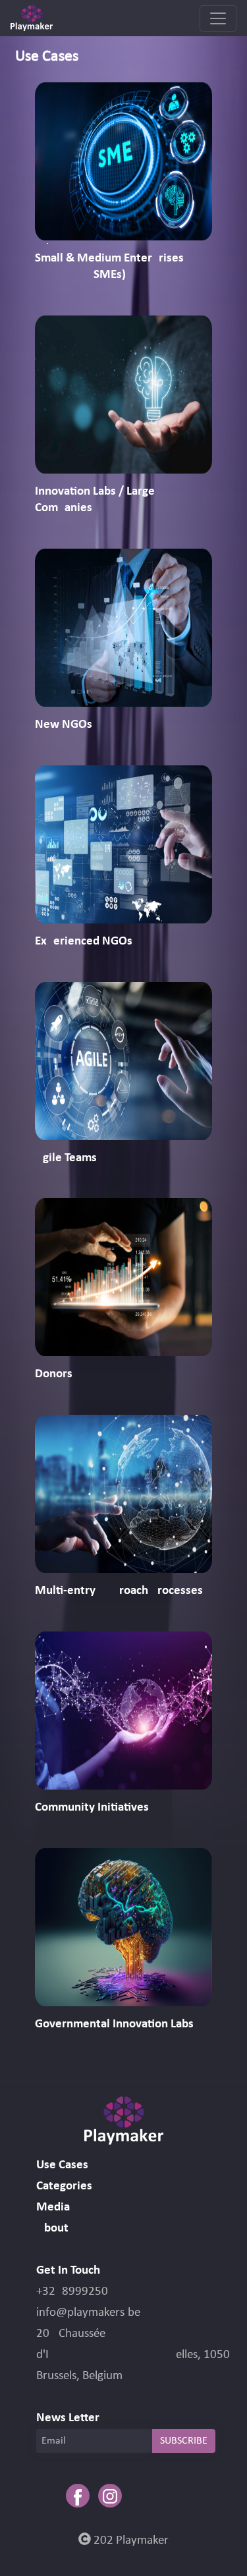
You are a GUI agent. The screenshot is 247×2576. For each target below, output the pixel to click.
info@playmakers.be (88, 2313)
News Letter (68, 2418)
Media (53, 2207)
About (52, 2229)
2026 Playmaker (130, 2541)
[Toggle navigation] (218, 18)
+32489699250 (72, 2292)
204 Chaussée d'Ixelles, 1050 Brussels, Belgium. (133, 2355)
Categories (64, 2186)
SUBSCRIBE (184, 2441)
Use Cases (62, 2165)
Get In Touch (68, 2271)
